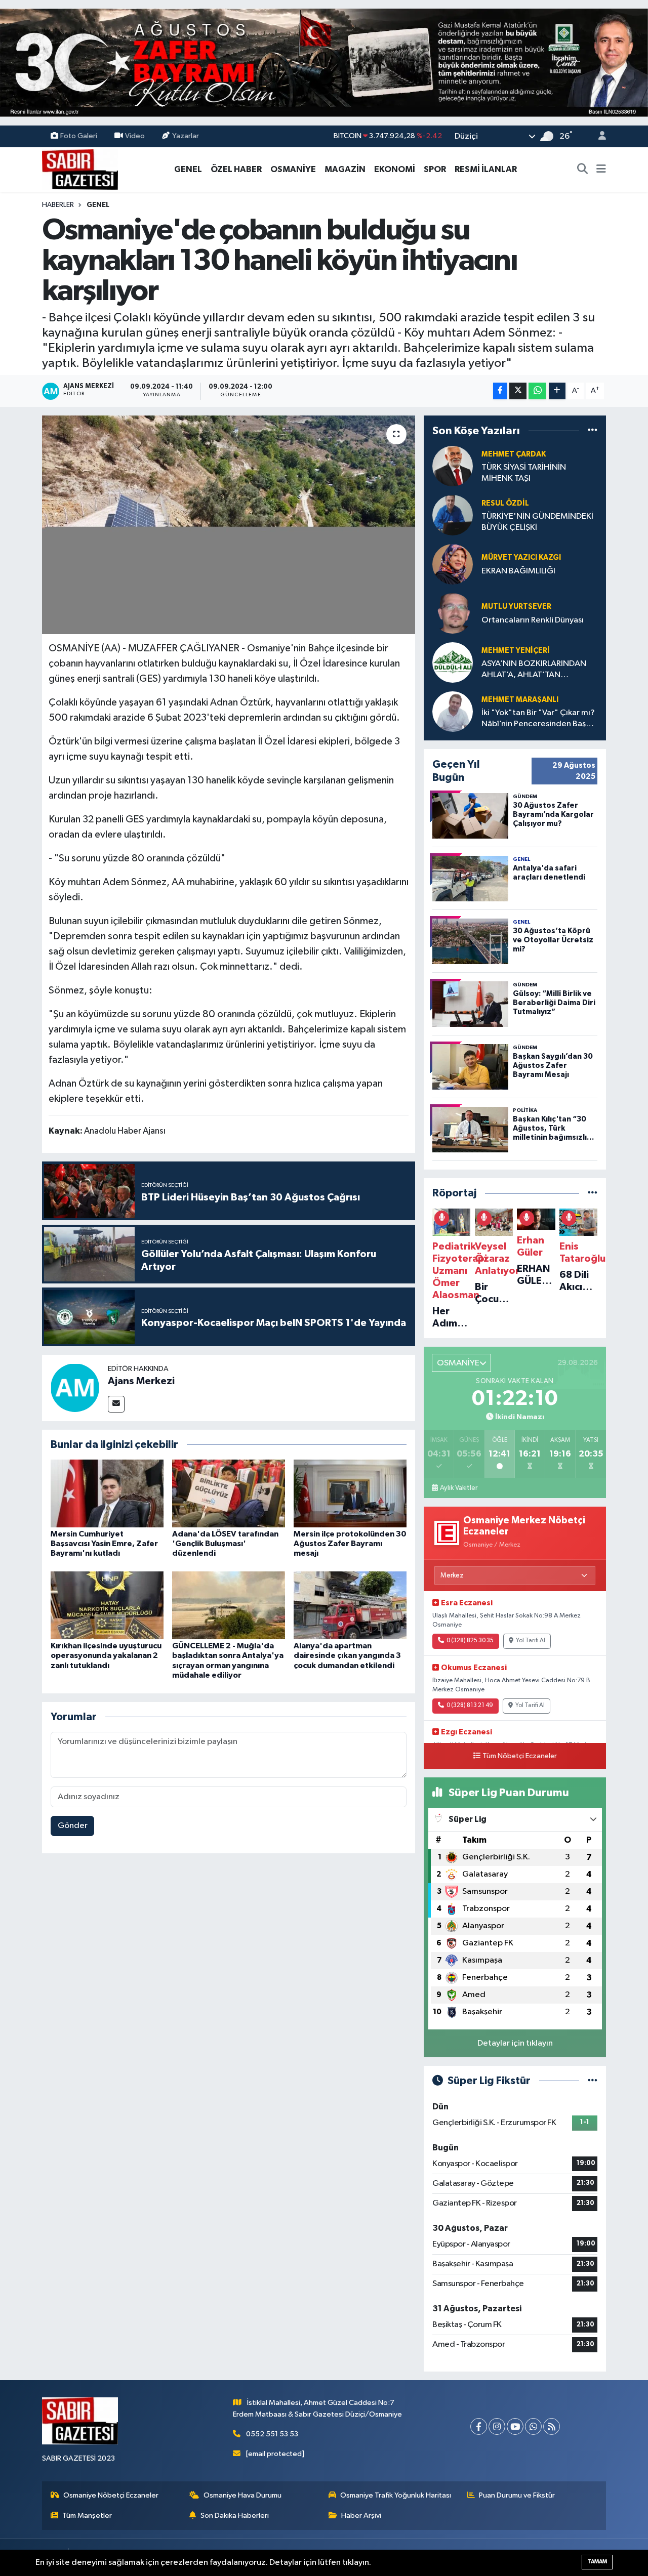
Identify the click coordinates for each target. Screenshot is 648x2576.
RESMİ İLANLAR (486, 169)
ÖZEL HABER (236, 169)
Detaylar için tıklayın (515, 2043)
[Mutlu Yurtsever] (453, 613)
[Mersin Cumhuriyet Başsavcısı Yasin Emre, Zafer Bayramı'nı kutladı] (107, 1493)
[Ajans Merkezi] (75, 1387)
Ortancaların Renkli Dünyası (533, 620)
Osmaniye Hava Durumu (242, 2495)
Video (135, 136)
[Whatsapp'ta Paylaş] (537, 391)
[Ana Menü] (601, 170)
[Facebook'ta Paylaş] (500, 391)
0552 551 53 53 (272, 2434)
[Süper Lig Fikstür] (593, 2081)
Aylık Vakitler (459, 1488)
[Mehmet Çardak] (453, 466)
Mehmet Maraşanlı (520, 700)
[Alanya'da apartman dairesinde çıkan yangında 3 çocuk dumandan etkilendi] (350, 1605)
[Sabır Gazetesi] (80, 169)
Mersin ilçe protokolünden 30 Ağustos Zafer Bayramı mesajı (350, 1544)
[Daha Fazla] (557, 391)
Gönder (73, 1826)
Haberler (58, 205)
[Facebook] (479, 2426)
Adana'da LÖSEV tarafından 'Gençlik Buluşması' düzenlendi (225, 1544)
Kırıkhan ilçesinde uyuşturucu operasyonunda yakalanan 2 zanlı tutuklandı (106, 1655)
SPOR (435, 169)
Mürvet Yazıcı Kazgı (521, 557)
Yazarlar (186, 136)
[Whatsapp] (533, 2426)
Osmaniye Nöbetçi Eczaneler (111, 2495)
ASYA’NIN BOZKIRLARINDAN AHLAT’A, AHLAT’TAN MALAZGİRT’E (534, 670)
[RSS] (552, 2426)
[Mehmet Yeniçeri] (453, 662)
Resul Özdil (505, 503)
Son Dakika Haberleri (235, 2516)
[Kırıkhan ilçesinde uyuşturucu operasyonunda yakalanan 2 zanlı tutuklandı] (107, 1605)
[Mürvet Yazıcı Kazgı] (453, 564)
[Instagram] (497, 2426)
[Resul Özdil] (453, 515)
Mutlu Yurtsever (516, 607)
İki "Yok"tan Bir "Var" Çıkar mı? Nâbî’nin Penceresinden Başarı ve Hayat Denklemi (538, 719)
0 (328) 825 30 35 (470, 1641)
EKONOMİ (395, 169)
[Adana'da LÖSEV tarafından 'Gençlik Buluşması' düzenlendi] (229, 1493)
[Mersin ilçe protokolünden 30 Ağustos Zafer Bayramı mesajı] (350, 1493)
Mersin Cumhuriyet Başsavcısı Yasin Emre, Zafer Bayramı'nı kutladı (104, 1544)
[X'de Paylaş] (518, 391)
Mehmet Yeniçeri (516, 651)
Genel (98, 205)
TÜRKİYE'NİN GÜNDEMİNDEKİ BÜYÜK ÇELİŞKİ (537, 522)
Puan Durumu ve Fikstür (517, 2495)
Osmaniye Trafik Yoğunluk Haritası (396, 2495)
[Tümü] (593, 430)
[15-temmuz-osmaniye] (324, 63)
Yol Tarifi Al (531, 1641)
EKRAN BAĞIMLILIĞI (518, 571)
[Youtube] (515, 2426)
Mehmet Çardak (514, 454)
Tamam (597, 2562)
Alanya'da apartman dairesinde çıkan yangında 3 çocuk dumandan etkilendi (347, 1655)
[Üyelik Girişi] (598, 136)
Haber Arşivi (361, 2516)
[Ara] (583, 170)
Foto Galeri (79, 136)
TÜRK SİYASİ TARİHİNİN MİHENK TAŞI (524, 473)
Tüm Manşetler (87, 2516)
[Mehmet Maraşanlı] (453, 711)
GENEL (188, 169)
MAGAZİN (345, 169)
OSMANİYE (293, 169)
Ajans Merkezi (141, 1381)
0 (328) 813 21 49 (470, 1706)
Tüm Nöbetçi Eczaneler (520, 1756)
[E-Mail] (116, 1404)
